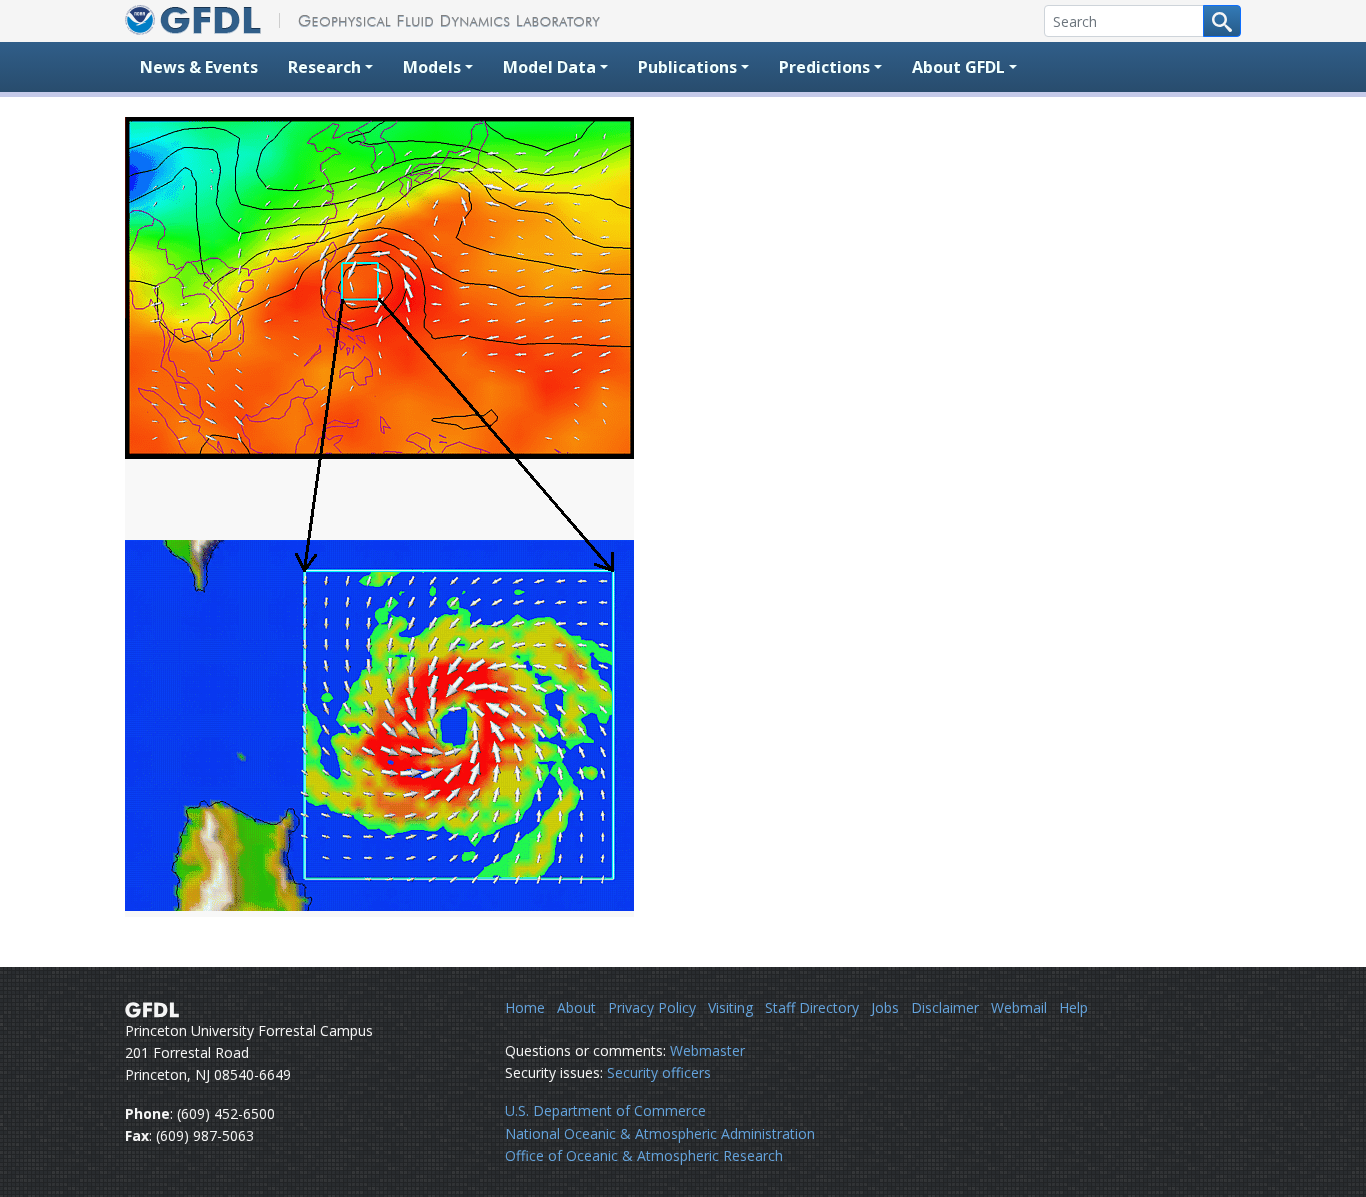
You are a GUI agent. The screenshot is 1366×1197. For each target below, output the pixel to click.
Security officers (659, 1072)
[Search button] (1222, 21)
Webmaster (707, 1050)
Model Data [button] (549, 67)
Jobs (885, 1007)
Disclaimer (945, 1007)
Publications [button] (687, 67)
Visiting (730, 1007)
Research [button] (324, 67)
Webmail (1019, 1007)
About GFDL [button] (958, 67)
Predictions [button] (824, 67)
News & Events (199, 67)
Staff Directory (812, 1007)
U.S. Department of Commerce (605, 1110)
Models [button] (432, 67)
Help (1073, 1007)
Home (525, 1007)
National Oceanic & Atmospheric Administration (660, 1133)
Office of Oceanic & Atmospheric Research (644, 1155)
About (576, 1007)
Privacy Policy (652, 1007)
